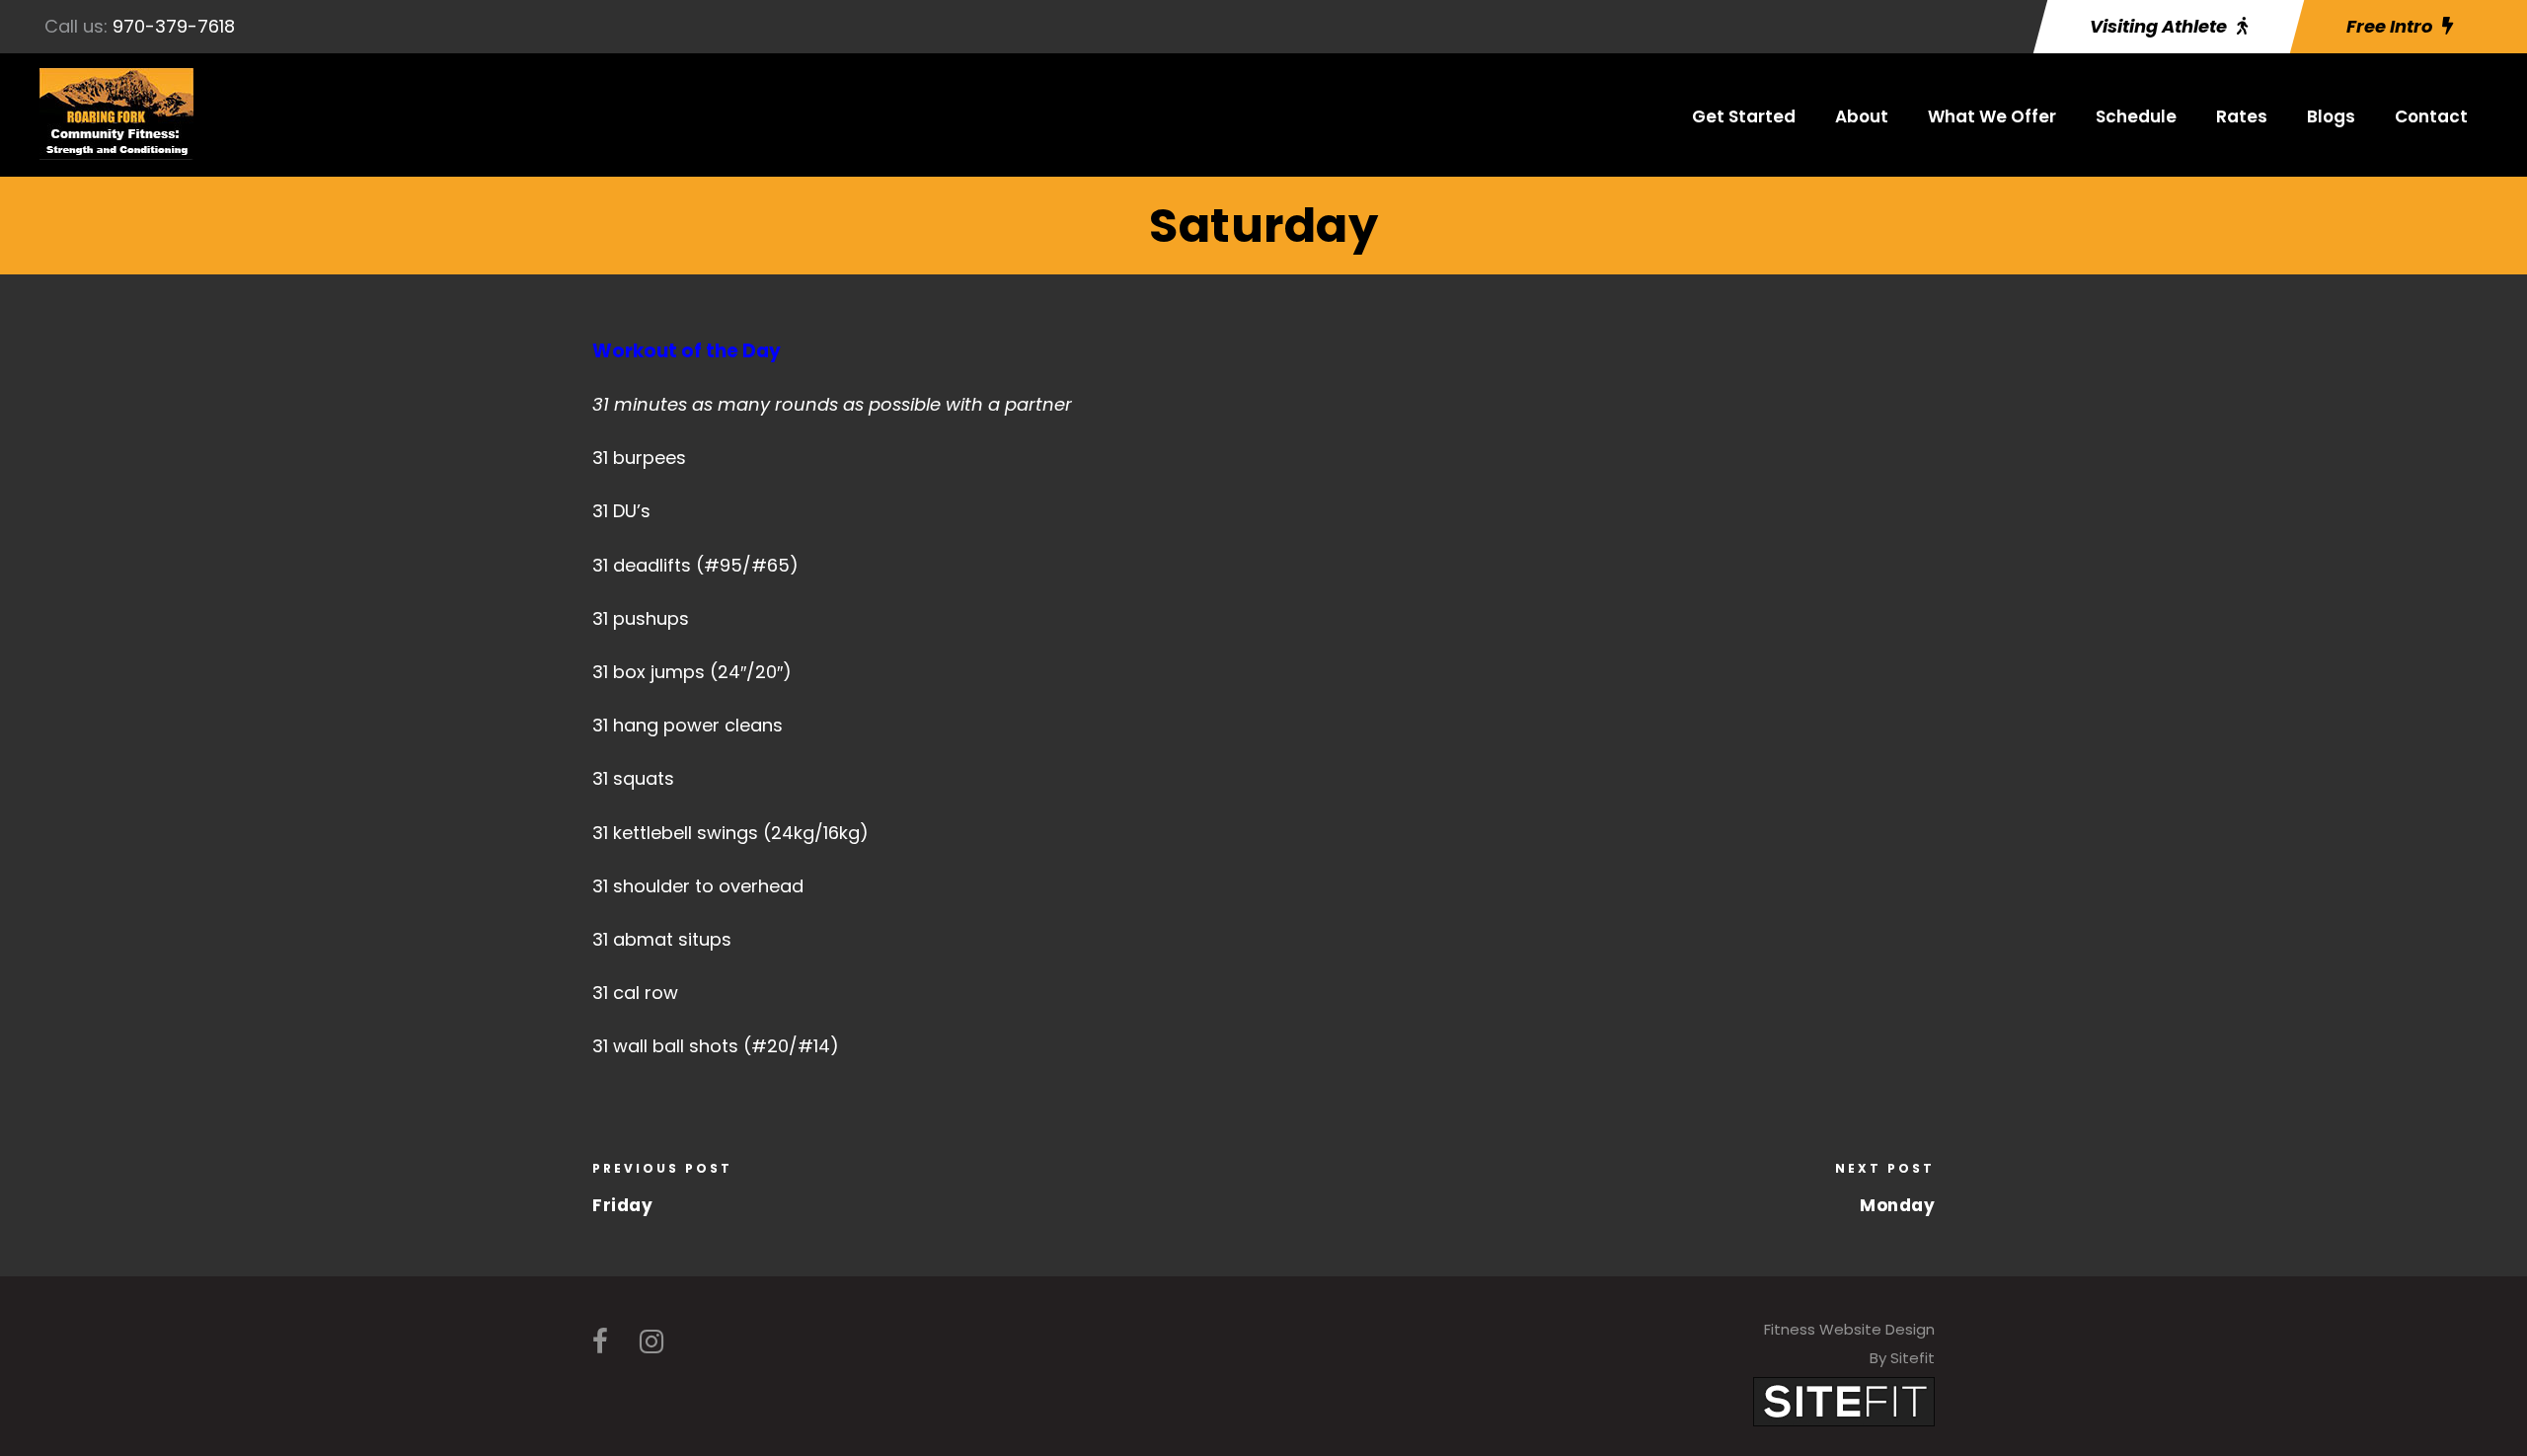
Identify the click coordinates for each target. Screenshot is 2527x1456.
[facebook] (600, 1342)
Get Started (1744, 116)
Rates (2242, 116)
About (1862, 116)
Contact (2431, 116)
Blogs (2331, 116)
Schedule (2136, 116)
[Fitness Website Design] (1844, 1401)
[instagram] (651, 1342)
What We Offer (1992, 116)
